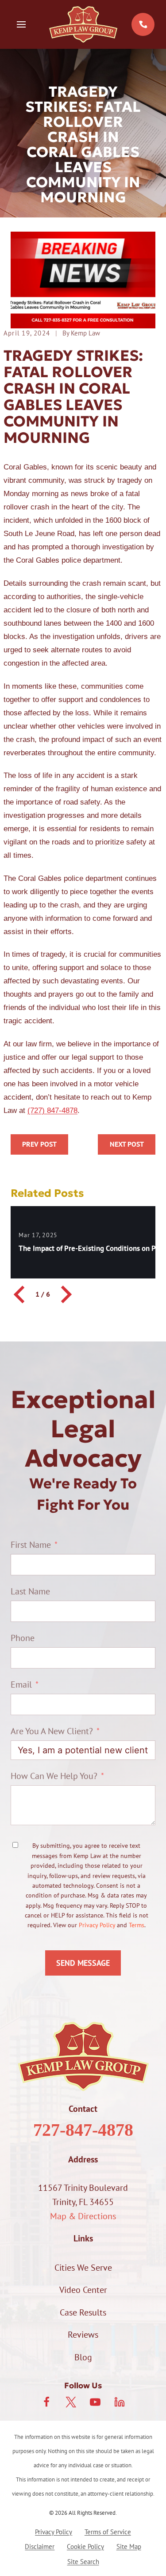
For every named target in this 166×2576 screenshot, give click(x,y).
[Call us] (143, 24)
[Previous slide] (20, 1294)
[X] (71, 2402)
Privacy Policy (97, 1925)
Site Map (129, 2546)
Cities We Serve (83, 2268)
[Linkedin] (120, 2402)
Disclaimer (40, 2546)
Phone (23, 1638)
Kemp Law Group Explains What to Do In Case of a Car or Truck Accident (127, 1144)
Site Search (83, 2562)
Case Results (83, 2312)
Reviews (83, 2335)
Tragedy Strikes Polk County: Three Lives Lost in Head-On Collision (39, 1144)
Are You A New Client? (52, 1731)
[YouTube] (95, 2402)
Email (21, 1684)
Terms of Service (108, 2532)
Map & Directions (83, 2216)
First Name (31, 1545)
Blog (83, 2357)
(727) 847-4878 (52, 1110)
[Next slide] (65, 1294)
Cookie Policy (85, 2546)
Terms (137, 1925)
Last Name (30, 1591)
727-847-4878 (83, 2130)
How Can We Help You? (54, 1776)
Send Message (83, 1963)
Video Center (83, 2290)
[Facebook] (46, 2402)
